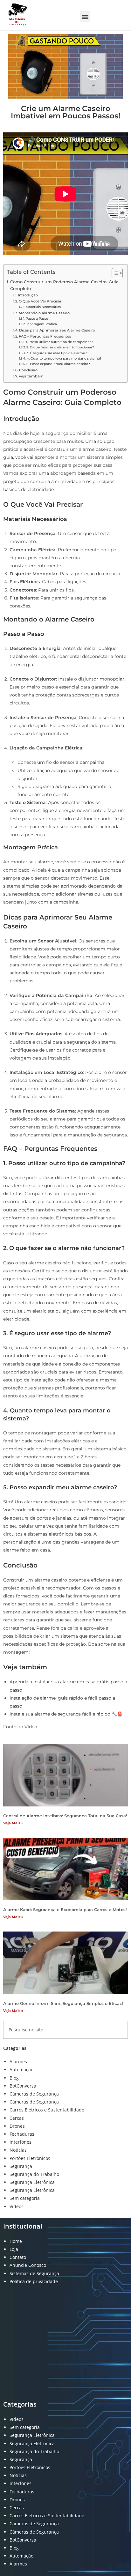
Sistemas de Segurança (34, 2273)
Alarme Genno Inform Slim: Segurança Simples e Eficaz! (63, 2003)
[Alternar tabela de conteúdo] (114, 273)
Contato (18, 2257)
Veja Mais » (13, 1823)
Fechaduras (22, 2134)
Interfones (21, 2142)
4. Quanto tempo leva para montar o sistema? (64, 358)
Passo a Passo (37, 319)
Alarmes (18, 2062)
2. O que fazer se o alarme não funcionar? (60, 347)
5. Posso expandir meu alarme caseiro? (58, 364)
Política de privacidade (34, 2281)
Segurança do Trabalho (34, 2174)
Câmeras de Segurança (34, 2094)
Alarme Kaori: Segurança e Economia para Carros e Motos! (65, 1910)
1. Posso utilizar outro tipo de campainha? (59, 342)
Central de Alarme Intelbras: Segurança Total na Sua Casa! (65, 1816)
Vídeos (17, 2206)
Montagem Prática (42, 324)
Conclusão (28, 370)
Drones (17, 2126)
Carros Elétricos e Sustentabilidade (47, 2110)
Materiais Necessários (43, 307)
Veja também (31, 376)
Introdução (28, 295)
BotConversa (23, 2086)
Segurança (21, 2166)
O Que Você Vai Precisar (40, 301)
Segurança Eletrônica (32, 2182)
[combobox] (65, 2030)
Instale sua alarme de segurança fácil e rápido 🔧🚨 (66, 1714)
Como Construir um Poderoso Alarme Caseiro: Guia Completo (64, 285)
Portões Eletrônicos (30, 2158)
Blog (14, 2078)
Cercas (17, 2118)
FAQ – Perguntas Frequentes (45, 336)
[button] (85, 16)
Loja (14, 2249)
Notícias (18, 2150)
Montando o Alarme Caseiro (44, 313)
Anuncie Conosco (28, 2265)
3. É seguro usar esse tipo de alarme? (57, 353)
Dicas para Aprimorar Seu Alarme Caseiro (57, 330)
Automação (21, 2070)
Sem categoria (25, 2198)
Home (16, 2241)
